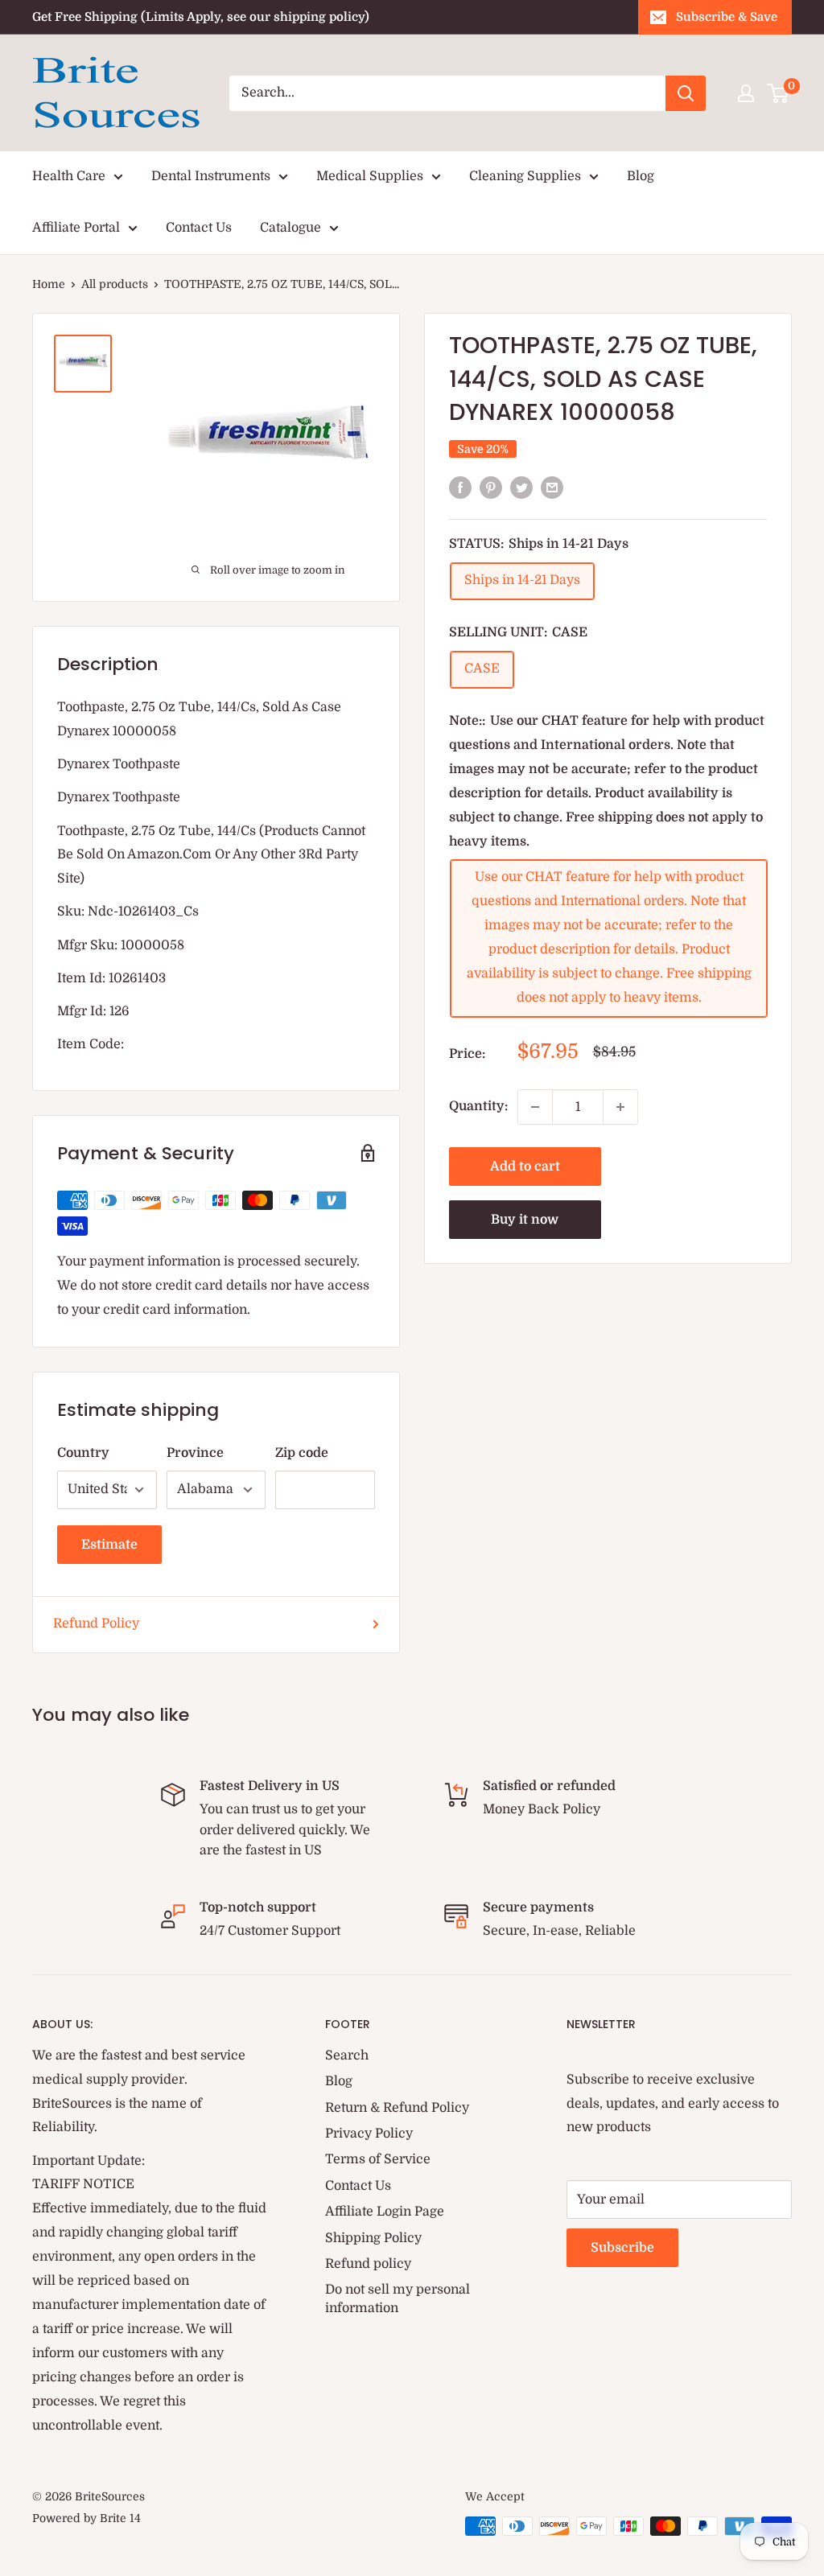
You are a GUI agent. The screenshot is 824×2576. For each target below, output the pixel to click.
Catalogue (290, 228)
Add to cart (525, 1167)
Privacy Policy (369, 2134)
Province (195, 1453)
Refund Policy (96, 1623)
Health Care (69, 176)
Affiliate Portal (76, 228)
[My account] (746, 93)
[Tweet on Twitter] (521, 488)
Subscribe (622, 2248)
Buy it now (525, 1220)
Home (49, 284)
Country (83, 1453)
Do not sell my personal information (398, 2298)
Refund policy (368, 2264)
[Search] (686, 93)
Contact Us (199, 228)
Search (347, 2055)
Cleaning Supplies (525, 176)
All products (115, 284)
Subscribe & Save (727, 17)
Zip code (302, 1453)
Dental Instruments (211, 176)
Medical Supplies (370, 176)
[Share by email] (552, 488)
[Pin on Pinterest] (491, 488)
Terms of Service (378, 2159)
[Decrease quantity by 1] (535, 1107)
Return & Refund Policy (397, 2108)
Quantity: (478, 1106)
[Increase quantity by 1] (620, 1107)
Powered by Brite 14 (87, 2518)
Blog (641, 176)
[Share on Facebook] (460, 488)
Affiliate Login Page (385, 2212)
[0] (779, 93)
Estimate (109, 1545)
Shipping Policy (373, 2238)
